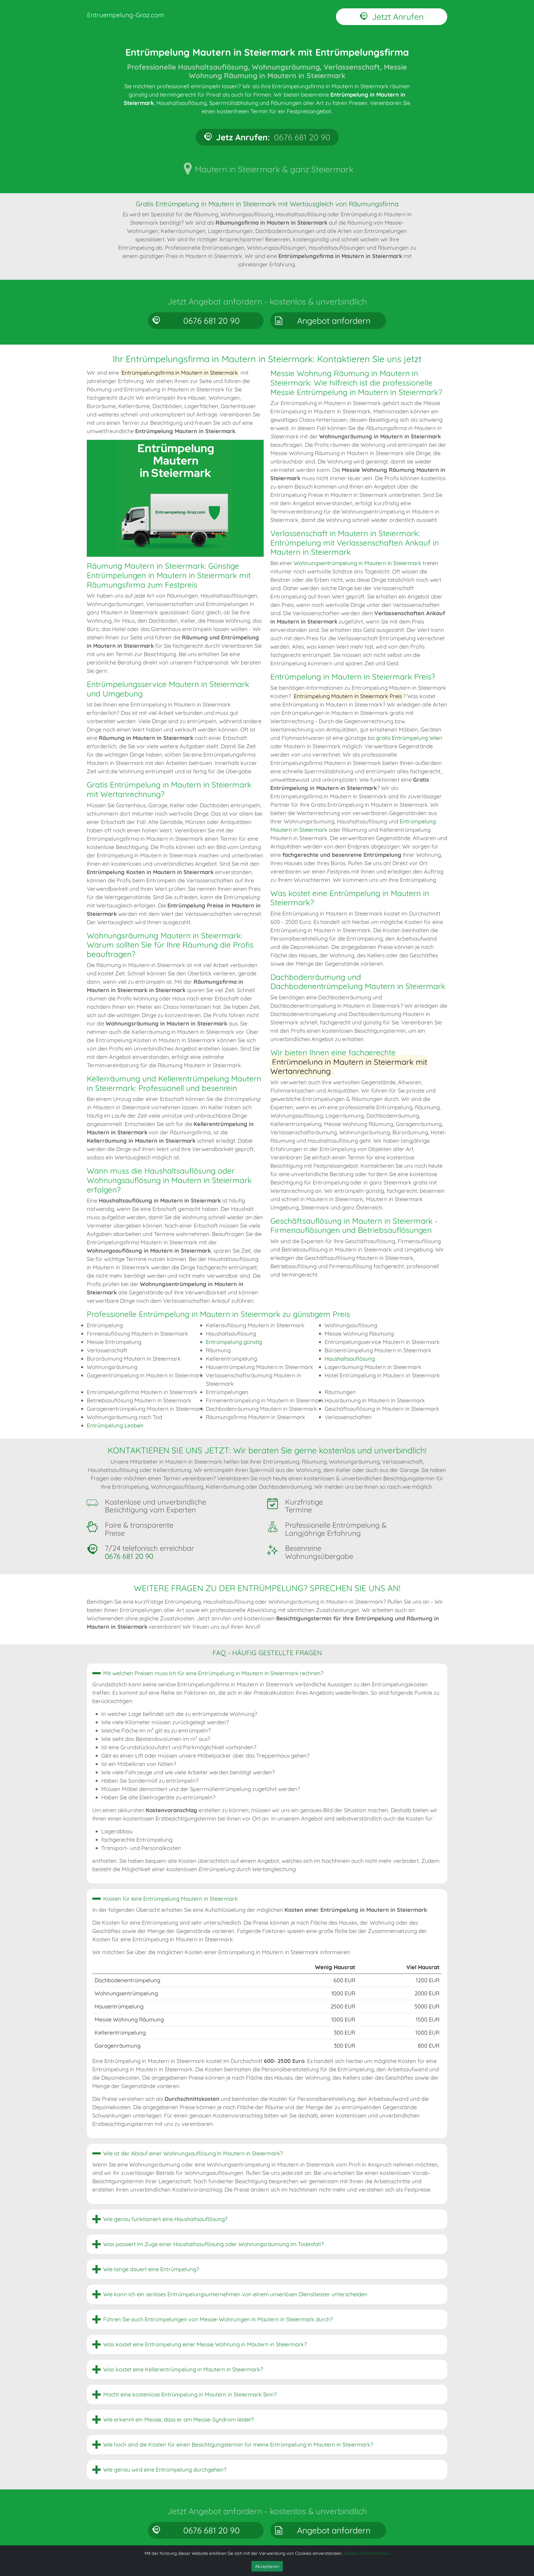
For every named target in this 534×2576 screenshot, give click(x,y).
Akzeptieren (267, 2566)
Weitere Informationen (366, 2553)
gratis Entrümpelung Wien (409, 738)
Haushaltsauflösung (350, 1359)
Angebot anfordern (334, 321)
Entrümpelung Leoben (115, 1425)
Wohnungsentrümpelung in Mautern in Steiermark (358, 563)
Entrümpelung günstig (234, 1342)
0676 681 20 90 (212, 321)
